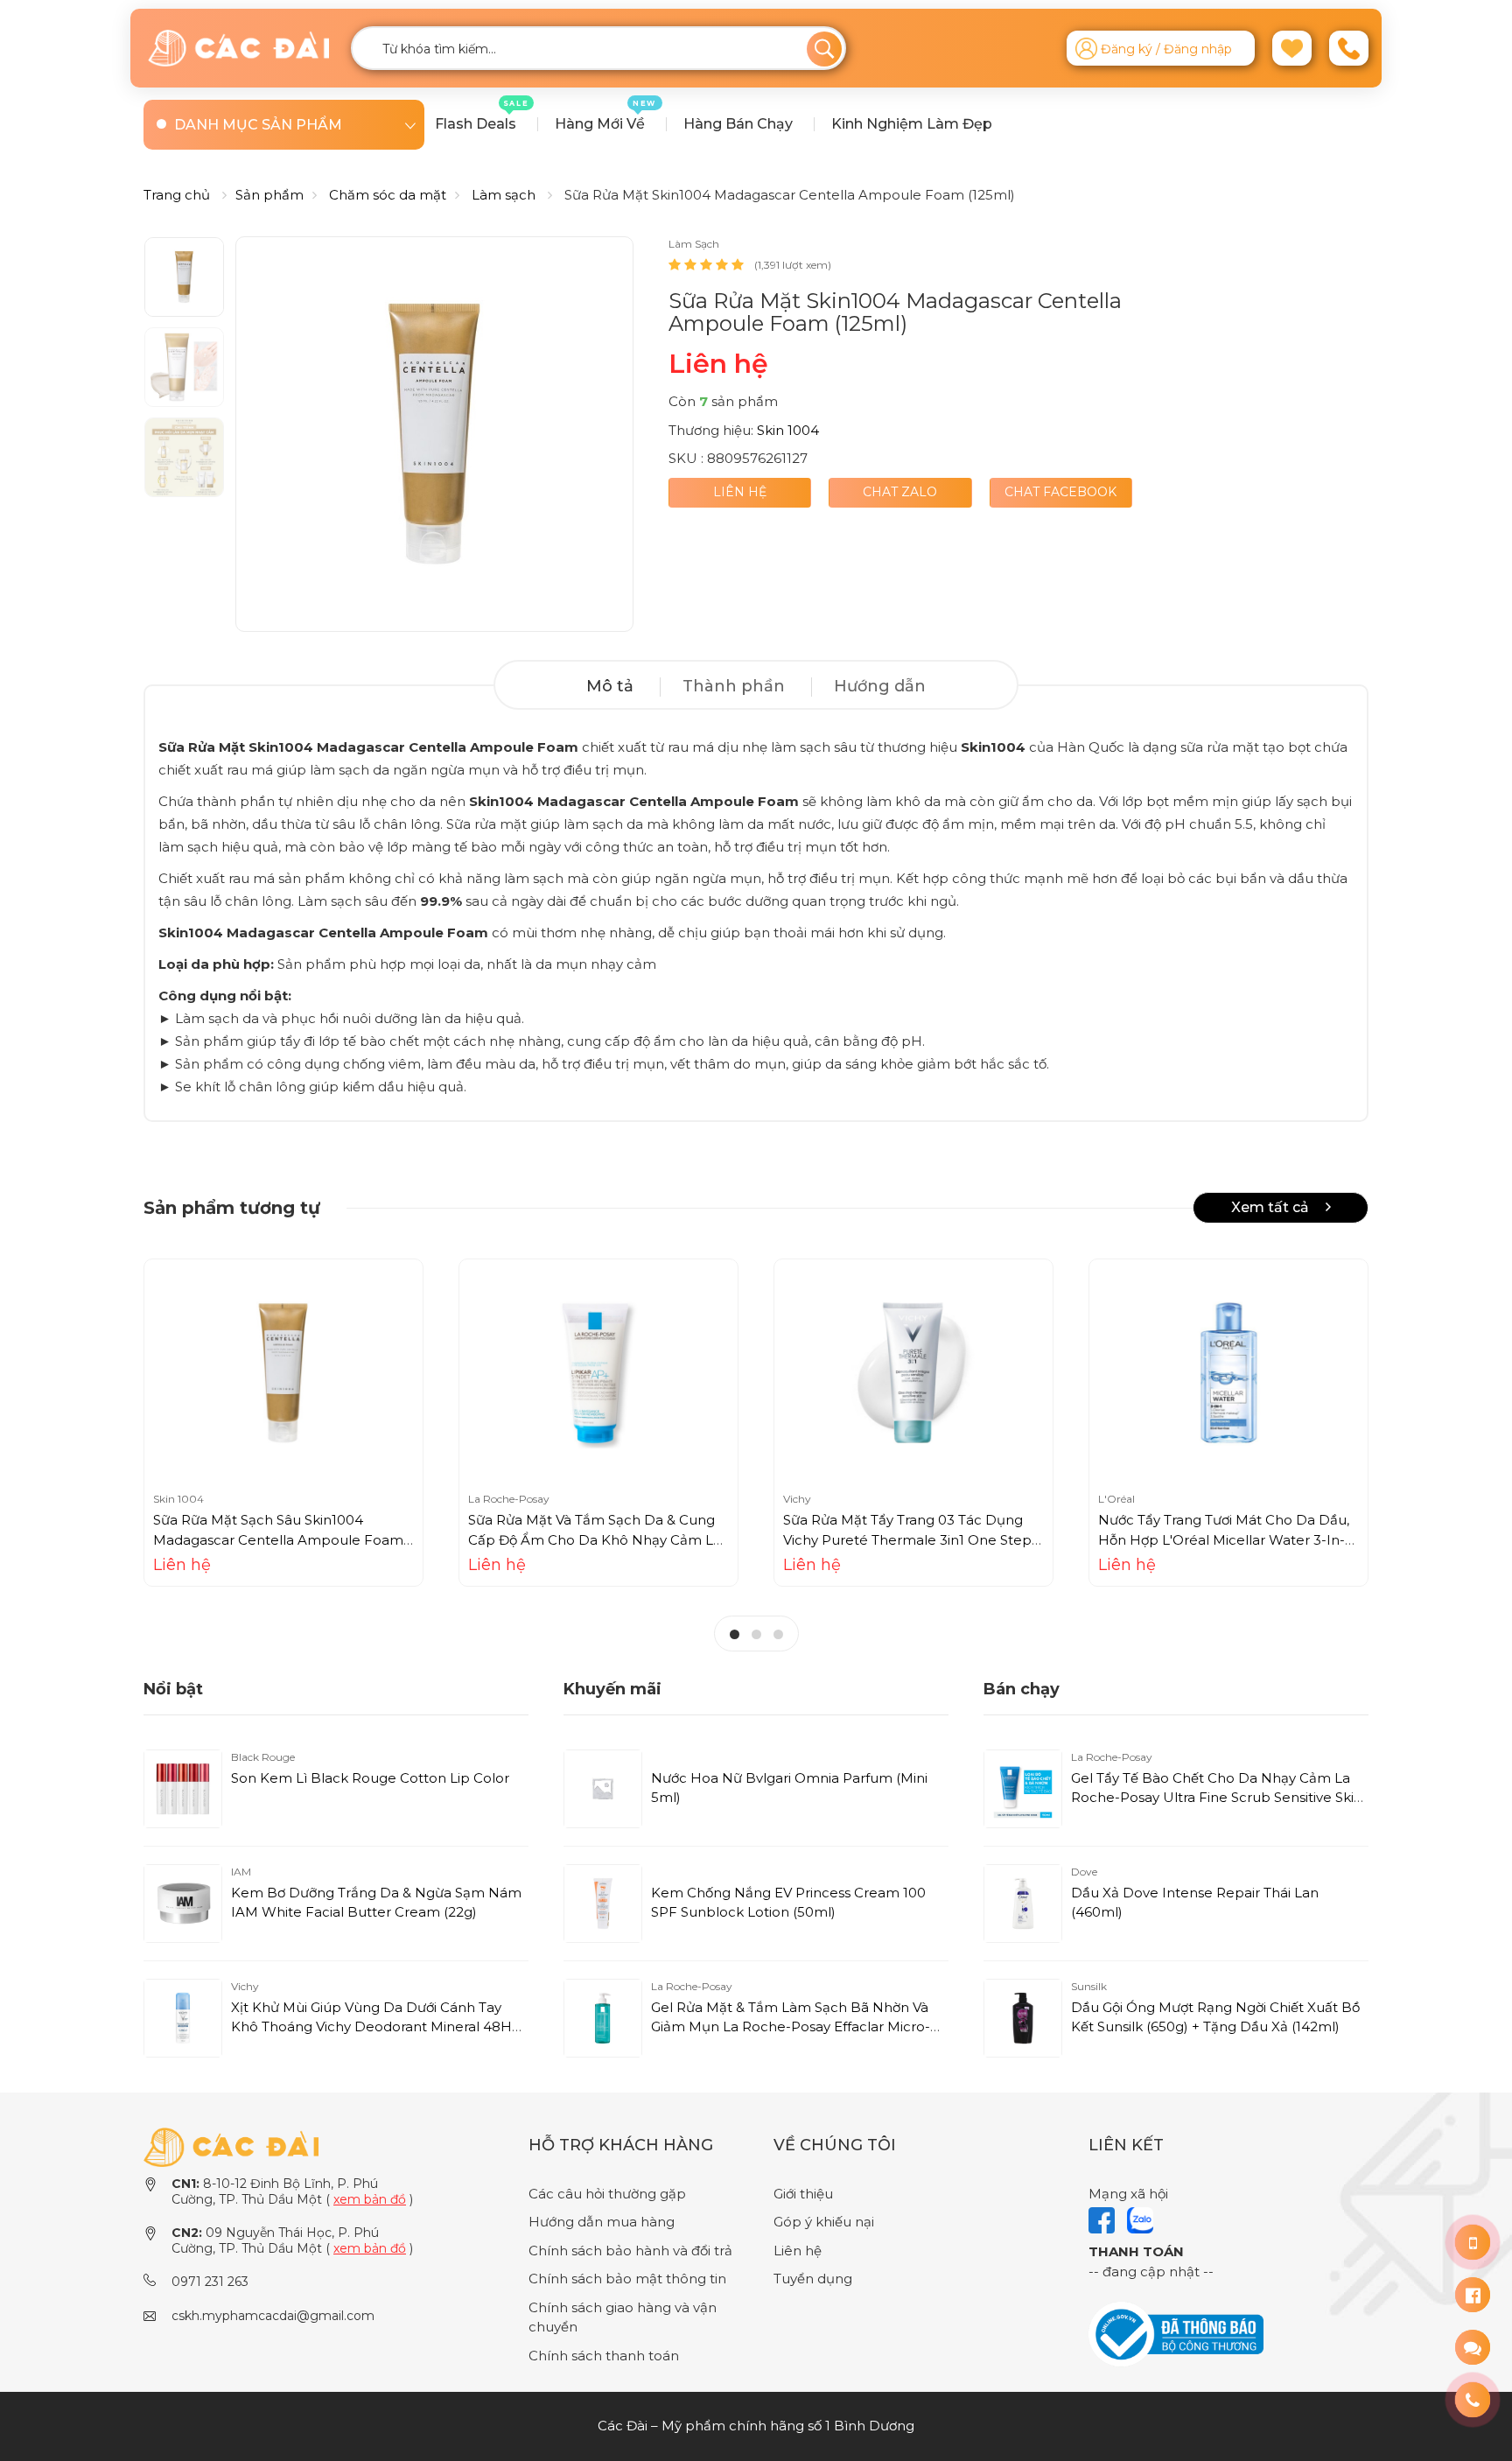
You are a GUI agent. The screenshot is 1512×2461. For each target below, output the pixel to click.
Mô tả (610, 686)
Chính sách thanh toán (604, 2356)
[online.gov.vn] (1176, 2333)
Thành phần (734, 686)
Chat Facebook (1060, 492)
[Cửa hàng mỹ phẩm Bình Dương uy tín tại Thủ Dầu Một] (238, 48)
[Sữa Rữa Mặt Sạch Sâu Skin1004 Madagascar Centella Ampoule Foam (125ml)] (283, 1373)
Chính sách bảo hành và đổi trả (630, 2251)
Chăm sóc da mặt (388, 195)
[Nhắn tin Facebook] (1473, 2295)
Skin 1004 (788, 430)
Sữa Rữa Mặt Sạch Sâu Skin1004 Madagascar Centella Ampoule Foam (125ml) (278, 1539)
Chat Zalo (900, 492)
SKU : (686, 458)
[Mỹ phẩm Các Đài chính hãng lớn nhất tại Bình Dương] (231, 2145)
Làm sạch (504, 195)
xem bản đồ (370, 2199)
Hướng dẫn (880, 686)
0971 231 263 (210, 2282)
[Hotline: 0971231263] (1473, 2242)
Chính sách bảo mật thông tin (627, 2279)
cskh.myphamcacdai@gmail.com (273, 2316)
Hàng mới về (605, 116)
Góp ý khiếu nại (824, 2222)
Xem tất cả (1272, 1207)
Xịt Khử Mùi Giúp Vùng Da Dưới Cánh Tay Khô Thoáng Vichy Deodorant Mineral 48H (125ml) (371, 2027)
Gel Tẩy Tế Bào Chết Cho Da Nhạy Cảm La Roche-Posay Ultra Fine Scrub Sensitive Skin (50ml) (1217, 1798)
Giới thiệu (803, 2194)
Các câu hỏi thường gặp (607, 2194)
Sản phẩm (269, 195)
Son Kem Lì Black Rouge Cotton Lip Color (370, 1778)
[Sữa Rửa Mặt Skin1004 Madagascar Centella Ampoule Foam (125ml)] (434, 434)
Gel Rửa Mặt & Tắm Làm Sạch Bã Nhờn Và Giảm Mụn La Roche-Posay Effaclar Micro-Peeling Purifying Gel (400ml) (791, 2027)
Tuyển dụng (813, 2279)
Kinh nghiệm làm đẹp (912, 124)
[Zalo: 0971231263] (1473, 2347)
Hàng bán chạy (738, 124)
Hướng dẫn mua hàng (602, 2222)
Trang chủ (177, 195)
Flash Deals (482, 116)
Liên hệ (740, 492)
